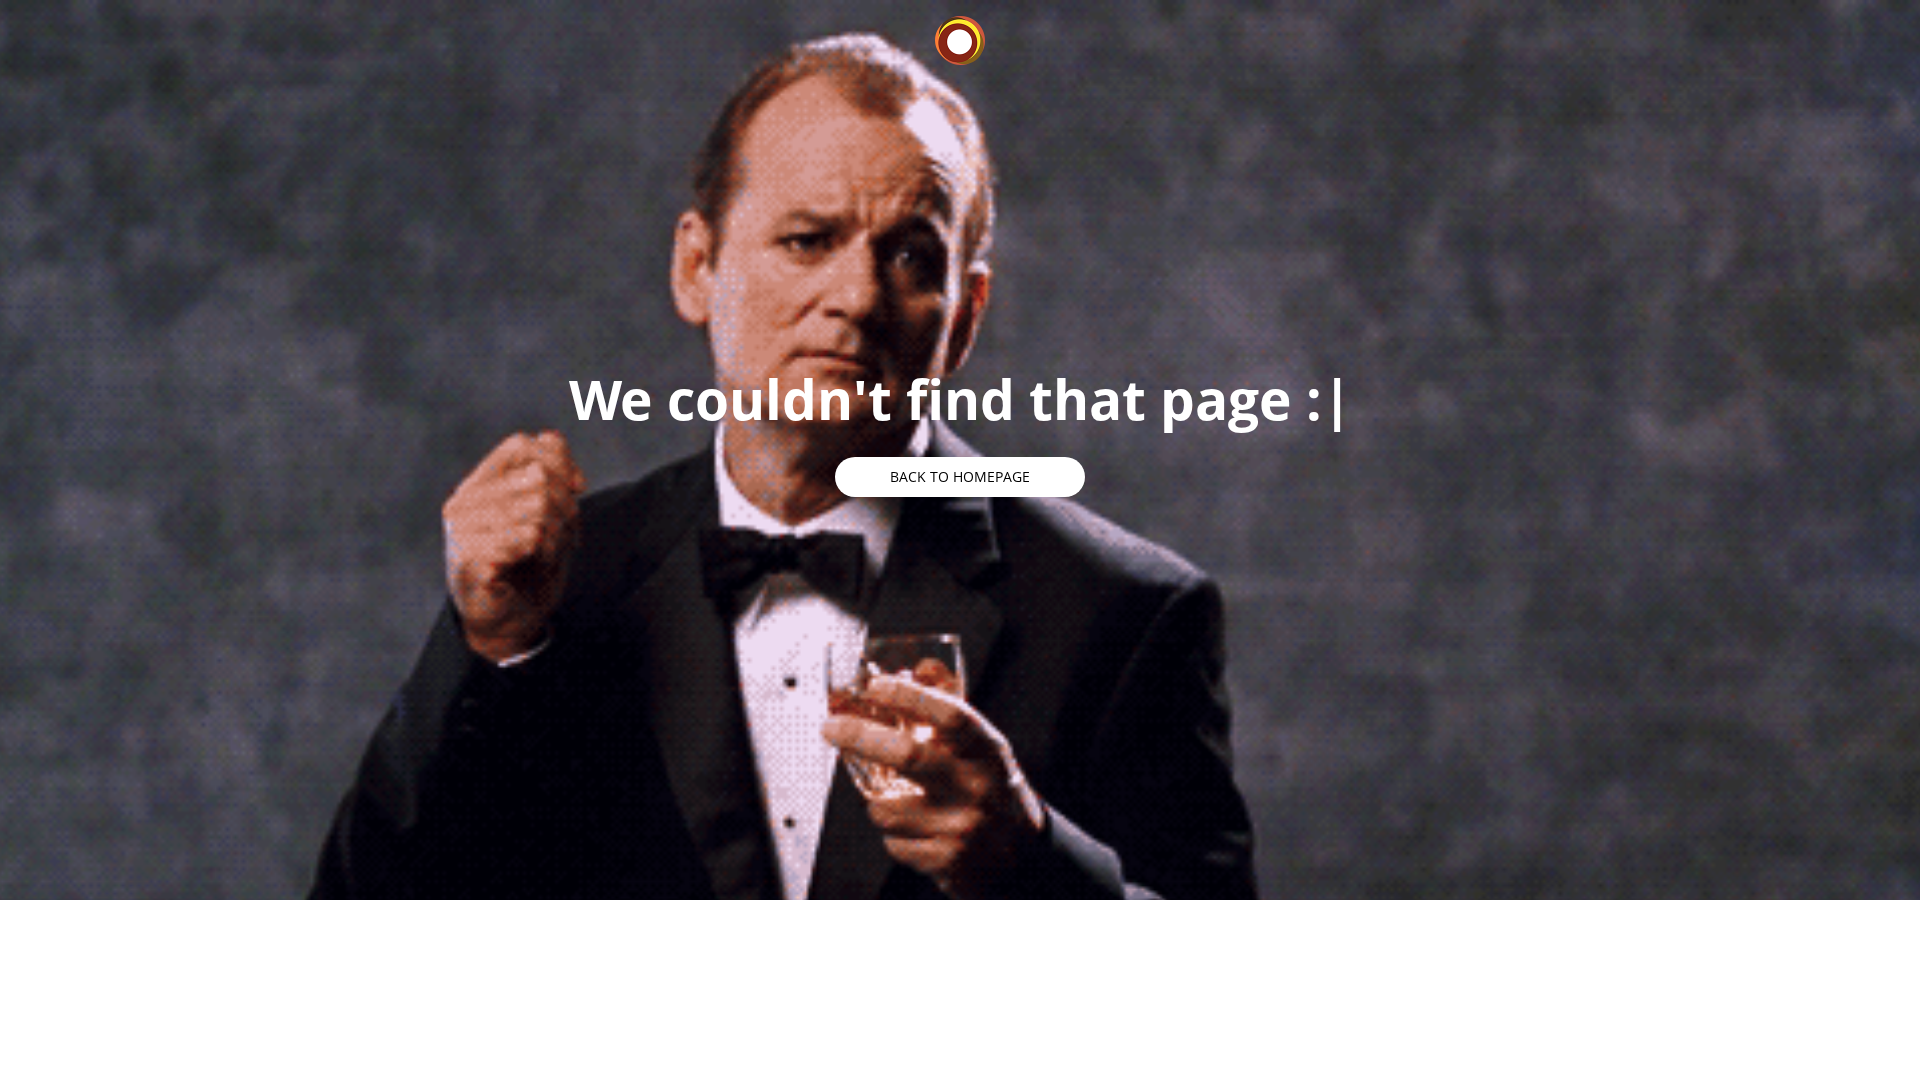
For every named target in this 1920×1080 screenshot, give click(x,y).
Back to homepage (960, 476)
